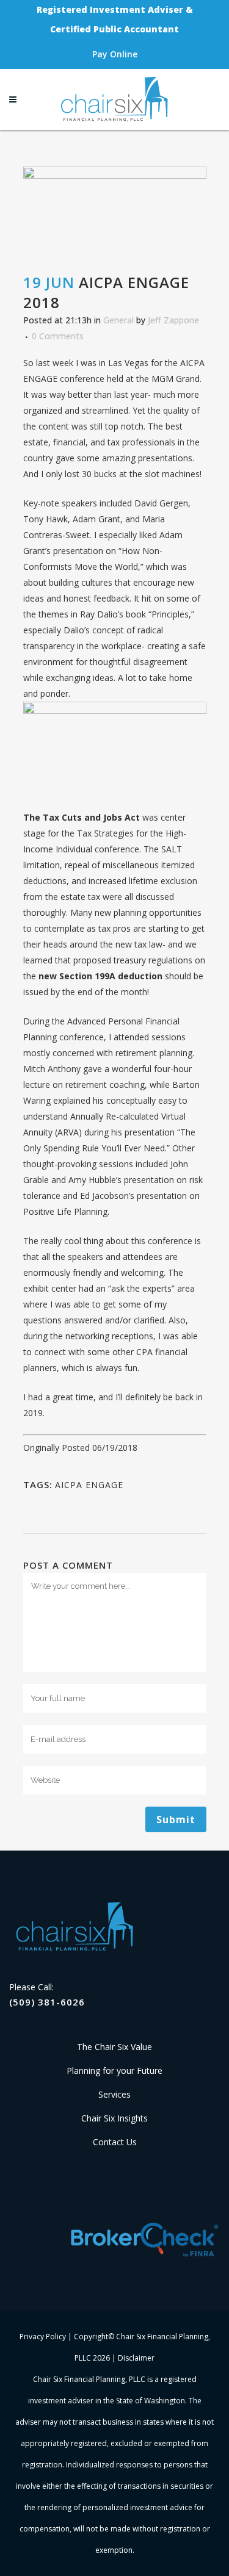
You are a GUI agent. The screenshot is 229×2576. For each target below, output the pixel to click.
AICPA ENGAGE (89, 1485)
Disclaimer (136, 2358)
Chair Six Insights (114, 2118)
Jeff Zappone (173, 320)
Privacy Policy (43, 2337)
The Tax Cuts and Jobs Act (82, 817)
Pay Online (115, 54)
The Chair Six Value (114, 2047)
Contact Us (115, 2142)
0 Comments (58, 336)
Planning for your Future (114, 2071)
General (118, 320)
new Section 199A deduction (100, 976)
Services (114, 2094)
